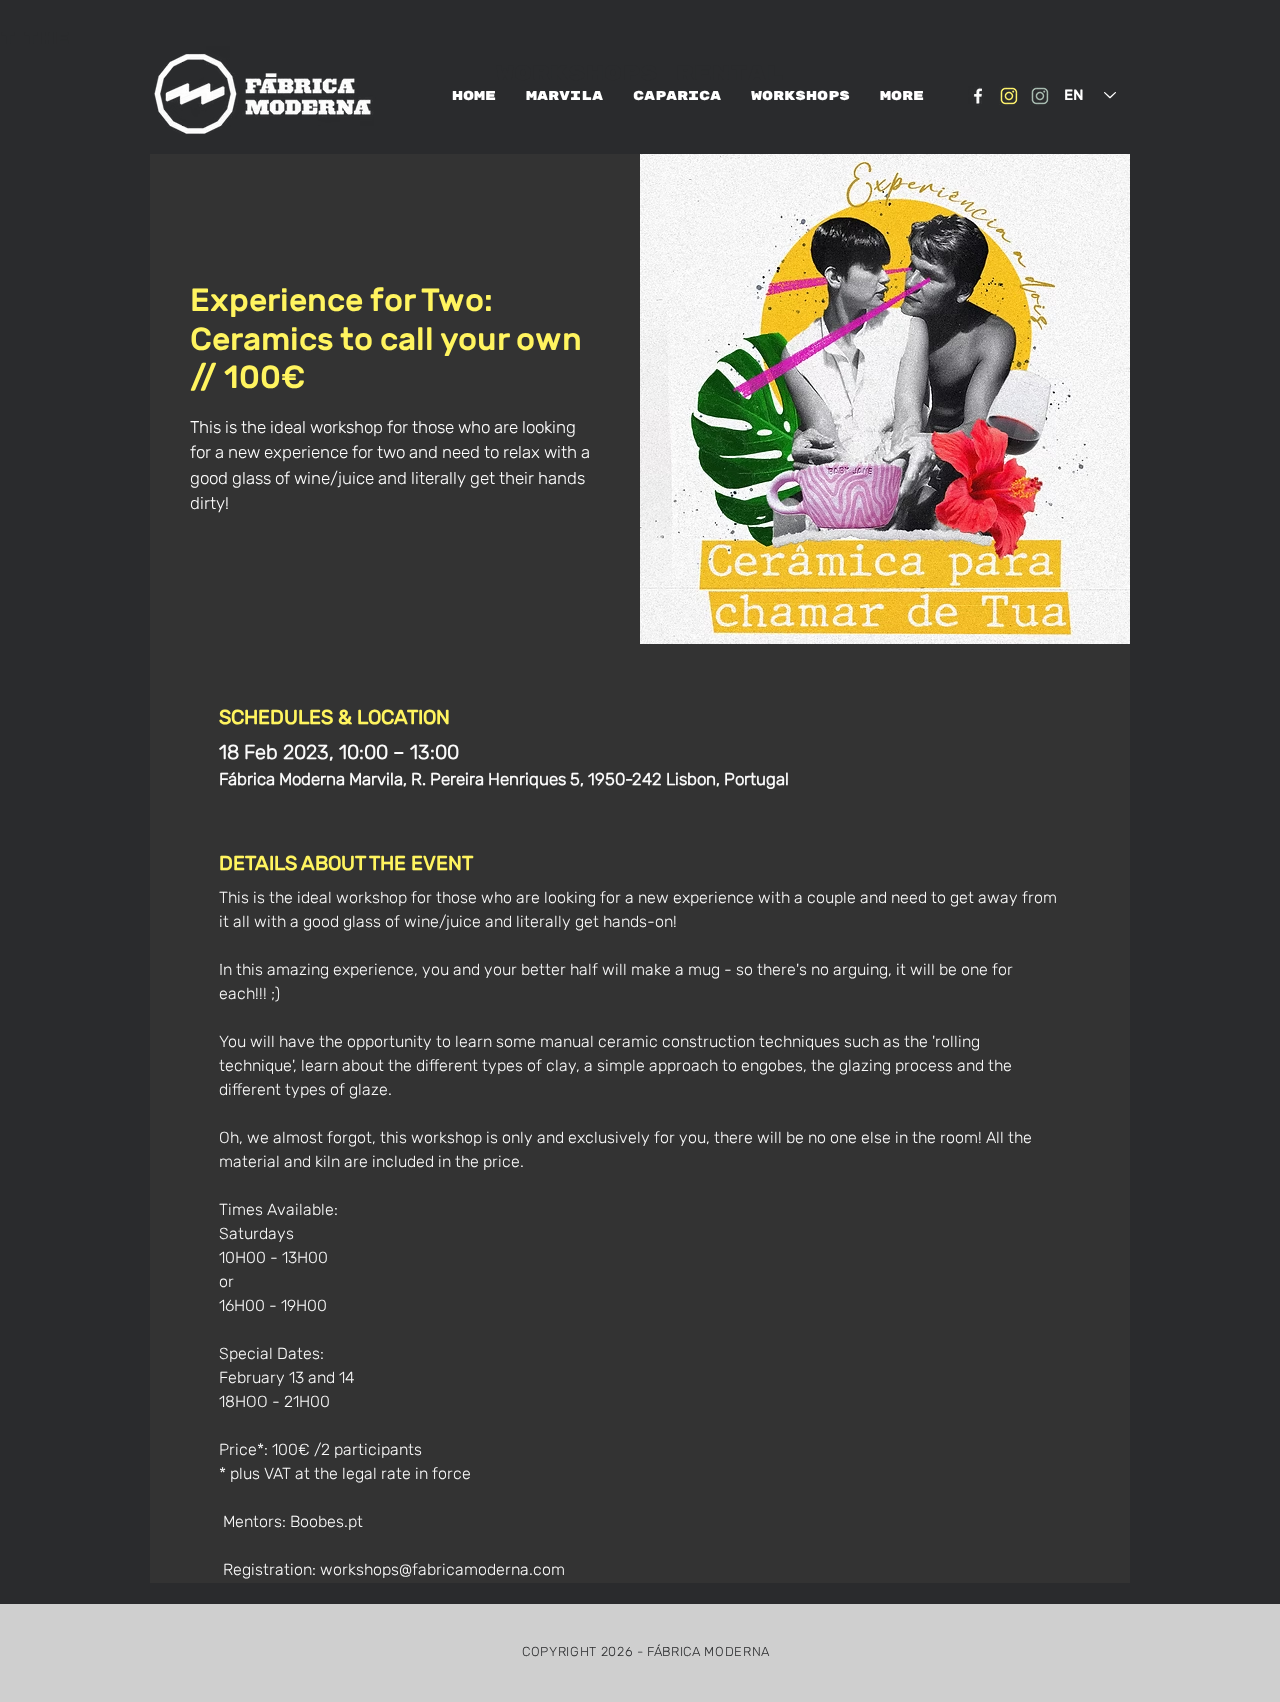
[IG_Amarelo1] (1009, 96)
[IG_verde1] (1040, 96)
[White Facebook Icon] (978, 96)
